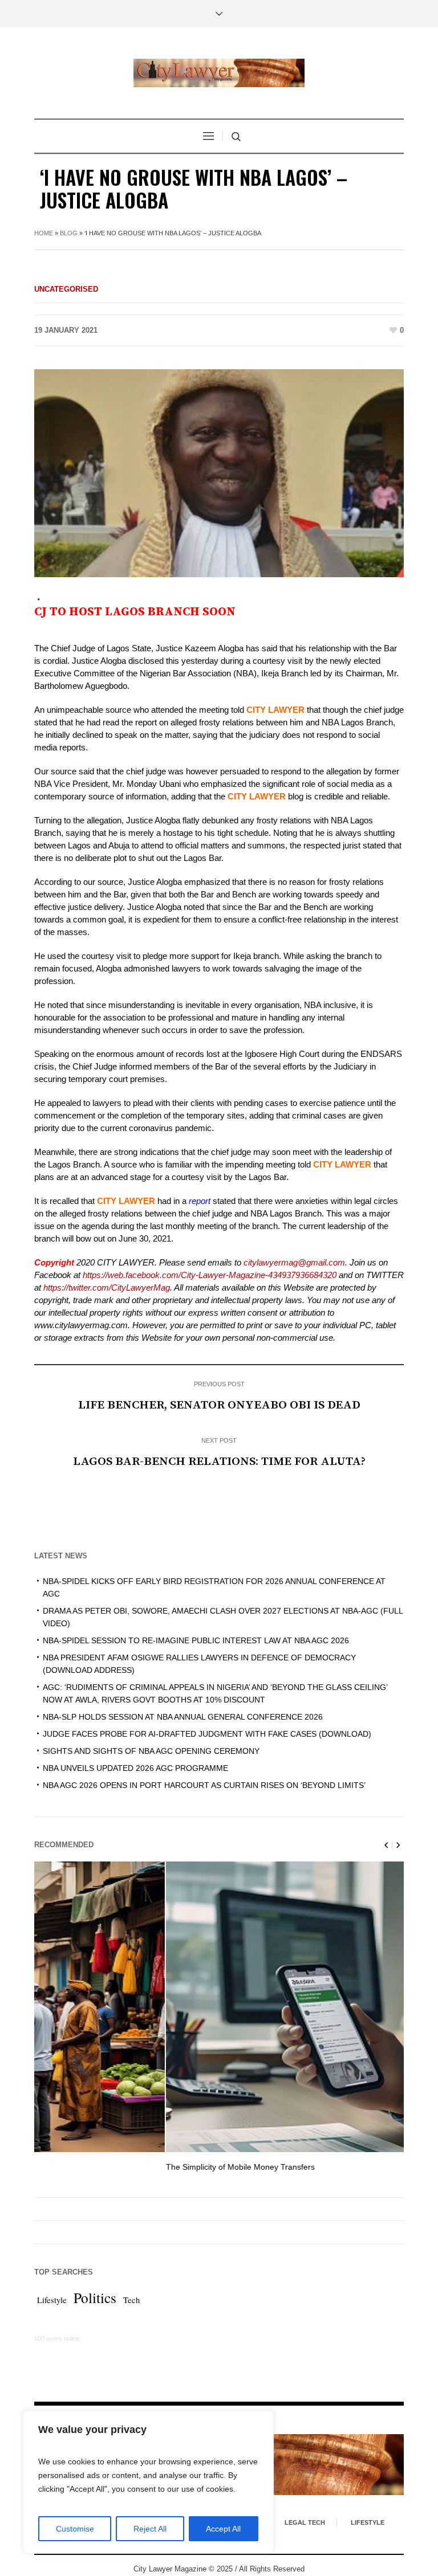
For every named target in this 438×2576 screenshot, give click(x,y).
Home (44, 233)
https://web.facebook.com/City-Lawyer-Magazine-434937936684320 (210, 1275)
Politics (95, 2297)
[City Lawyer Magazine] (219, 73)
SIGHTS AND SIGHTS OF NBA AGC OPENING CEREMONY (151, 1751)
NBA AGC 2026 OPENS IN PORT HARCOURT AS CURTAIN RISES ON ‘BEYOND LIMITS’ (204, 1785)
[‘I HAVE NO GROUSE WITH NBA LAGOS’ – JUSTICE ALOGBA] (219, 473)
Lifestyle (52, 2300)
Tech (131, 2300)
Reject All (150, 2529)
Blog (69, 233)
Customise (75, 2529)
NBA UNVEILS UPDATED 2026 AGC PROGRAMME (135, 1768)
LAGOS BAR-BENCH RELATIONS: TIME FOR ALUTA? (219, 1461)
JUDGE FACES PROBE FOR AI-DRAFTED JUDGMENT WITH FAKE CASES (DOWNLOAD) (207, 1734)
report (200, 1201)
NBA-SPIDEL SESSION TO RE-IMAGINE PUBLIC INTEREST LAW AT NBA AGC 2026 (196, 1640)
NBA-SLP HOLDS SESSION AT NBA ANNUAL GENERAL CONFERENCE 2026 (183, 1717)
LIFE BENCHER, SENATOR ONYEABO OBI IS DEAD (219, 1405)
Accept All (223, 2529)
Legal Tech (305, 2522)
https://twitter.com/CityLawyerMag (107, 1287)
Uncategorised (66, 289)
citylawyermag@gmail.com (293, 1262)
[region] (148, 2482)
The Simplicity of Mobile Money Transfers (109, 2167)
